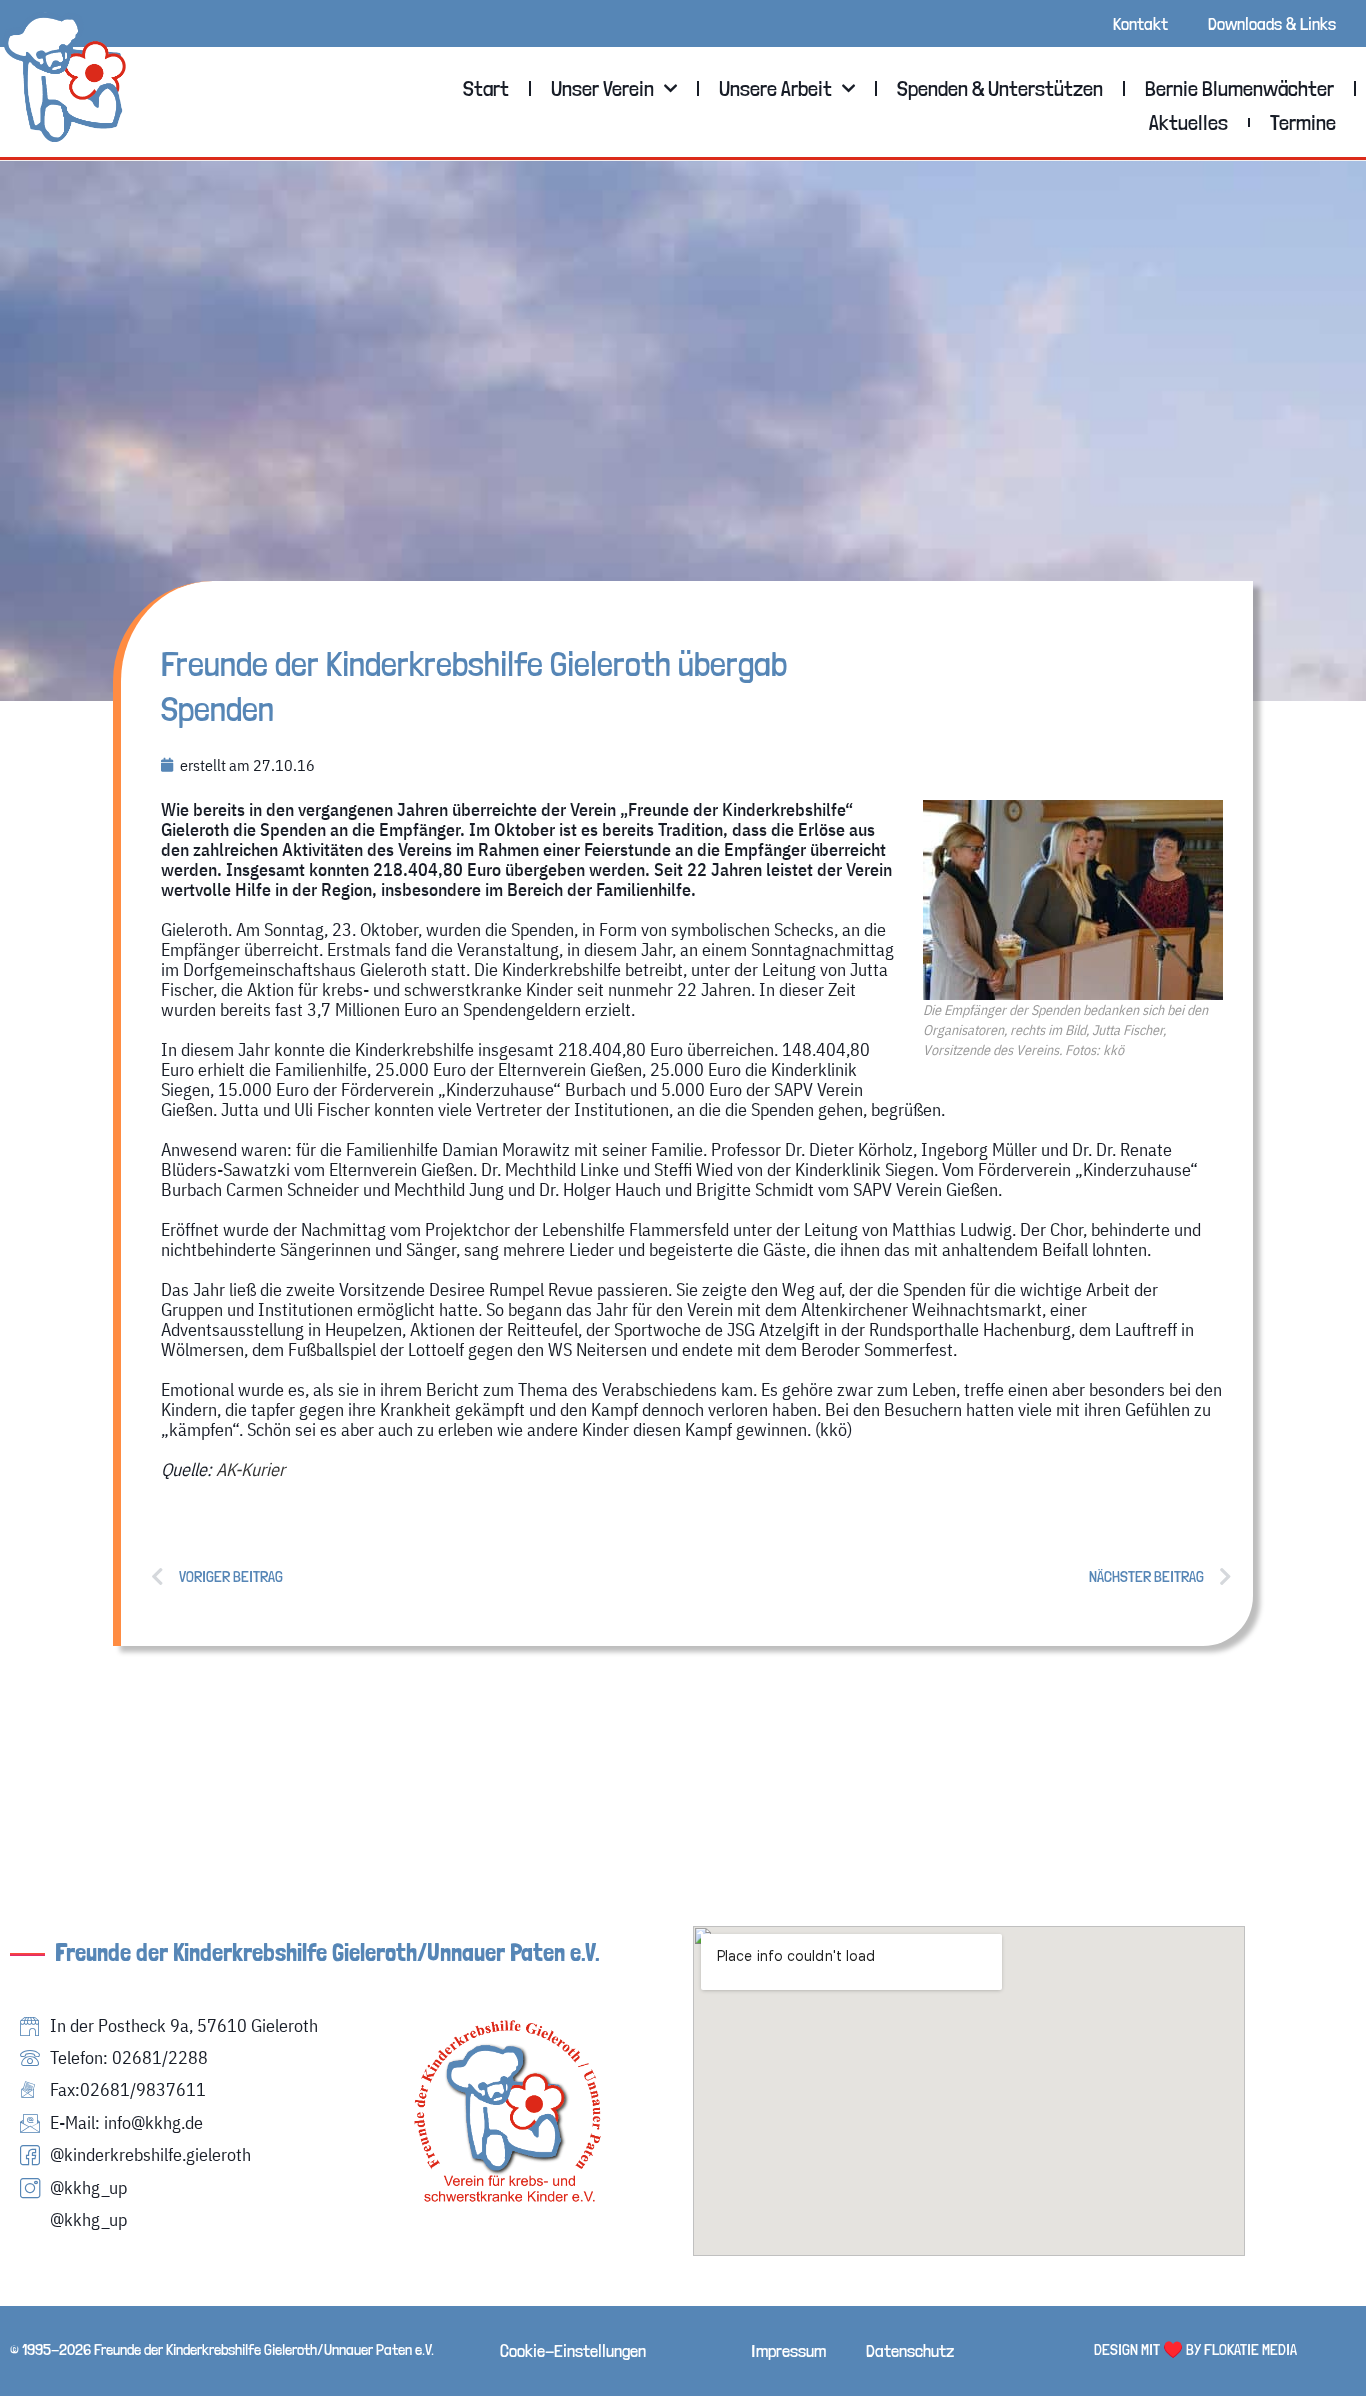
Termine (1303, 122)
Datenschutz (910, 2350)
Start (486, 88)
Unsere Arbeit (775, 88)
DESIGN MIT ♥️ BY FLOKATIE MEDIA (1195, 2349)
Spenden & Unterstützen (1000, 88)
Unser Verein (602, 88)
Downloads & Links (1272, 23)
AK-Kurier (250, 1469)
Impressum (788, 2350)
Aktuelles (1188, 122)
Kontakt (1140, 23)
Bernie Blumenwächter (1239, 88)
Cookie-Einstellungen (573, 2350)
